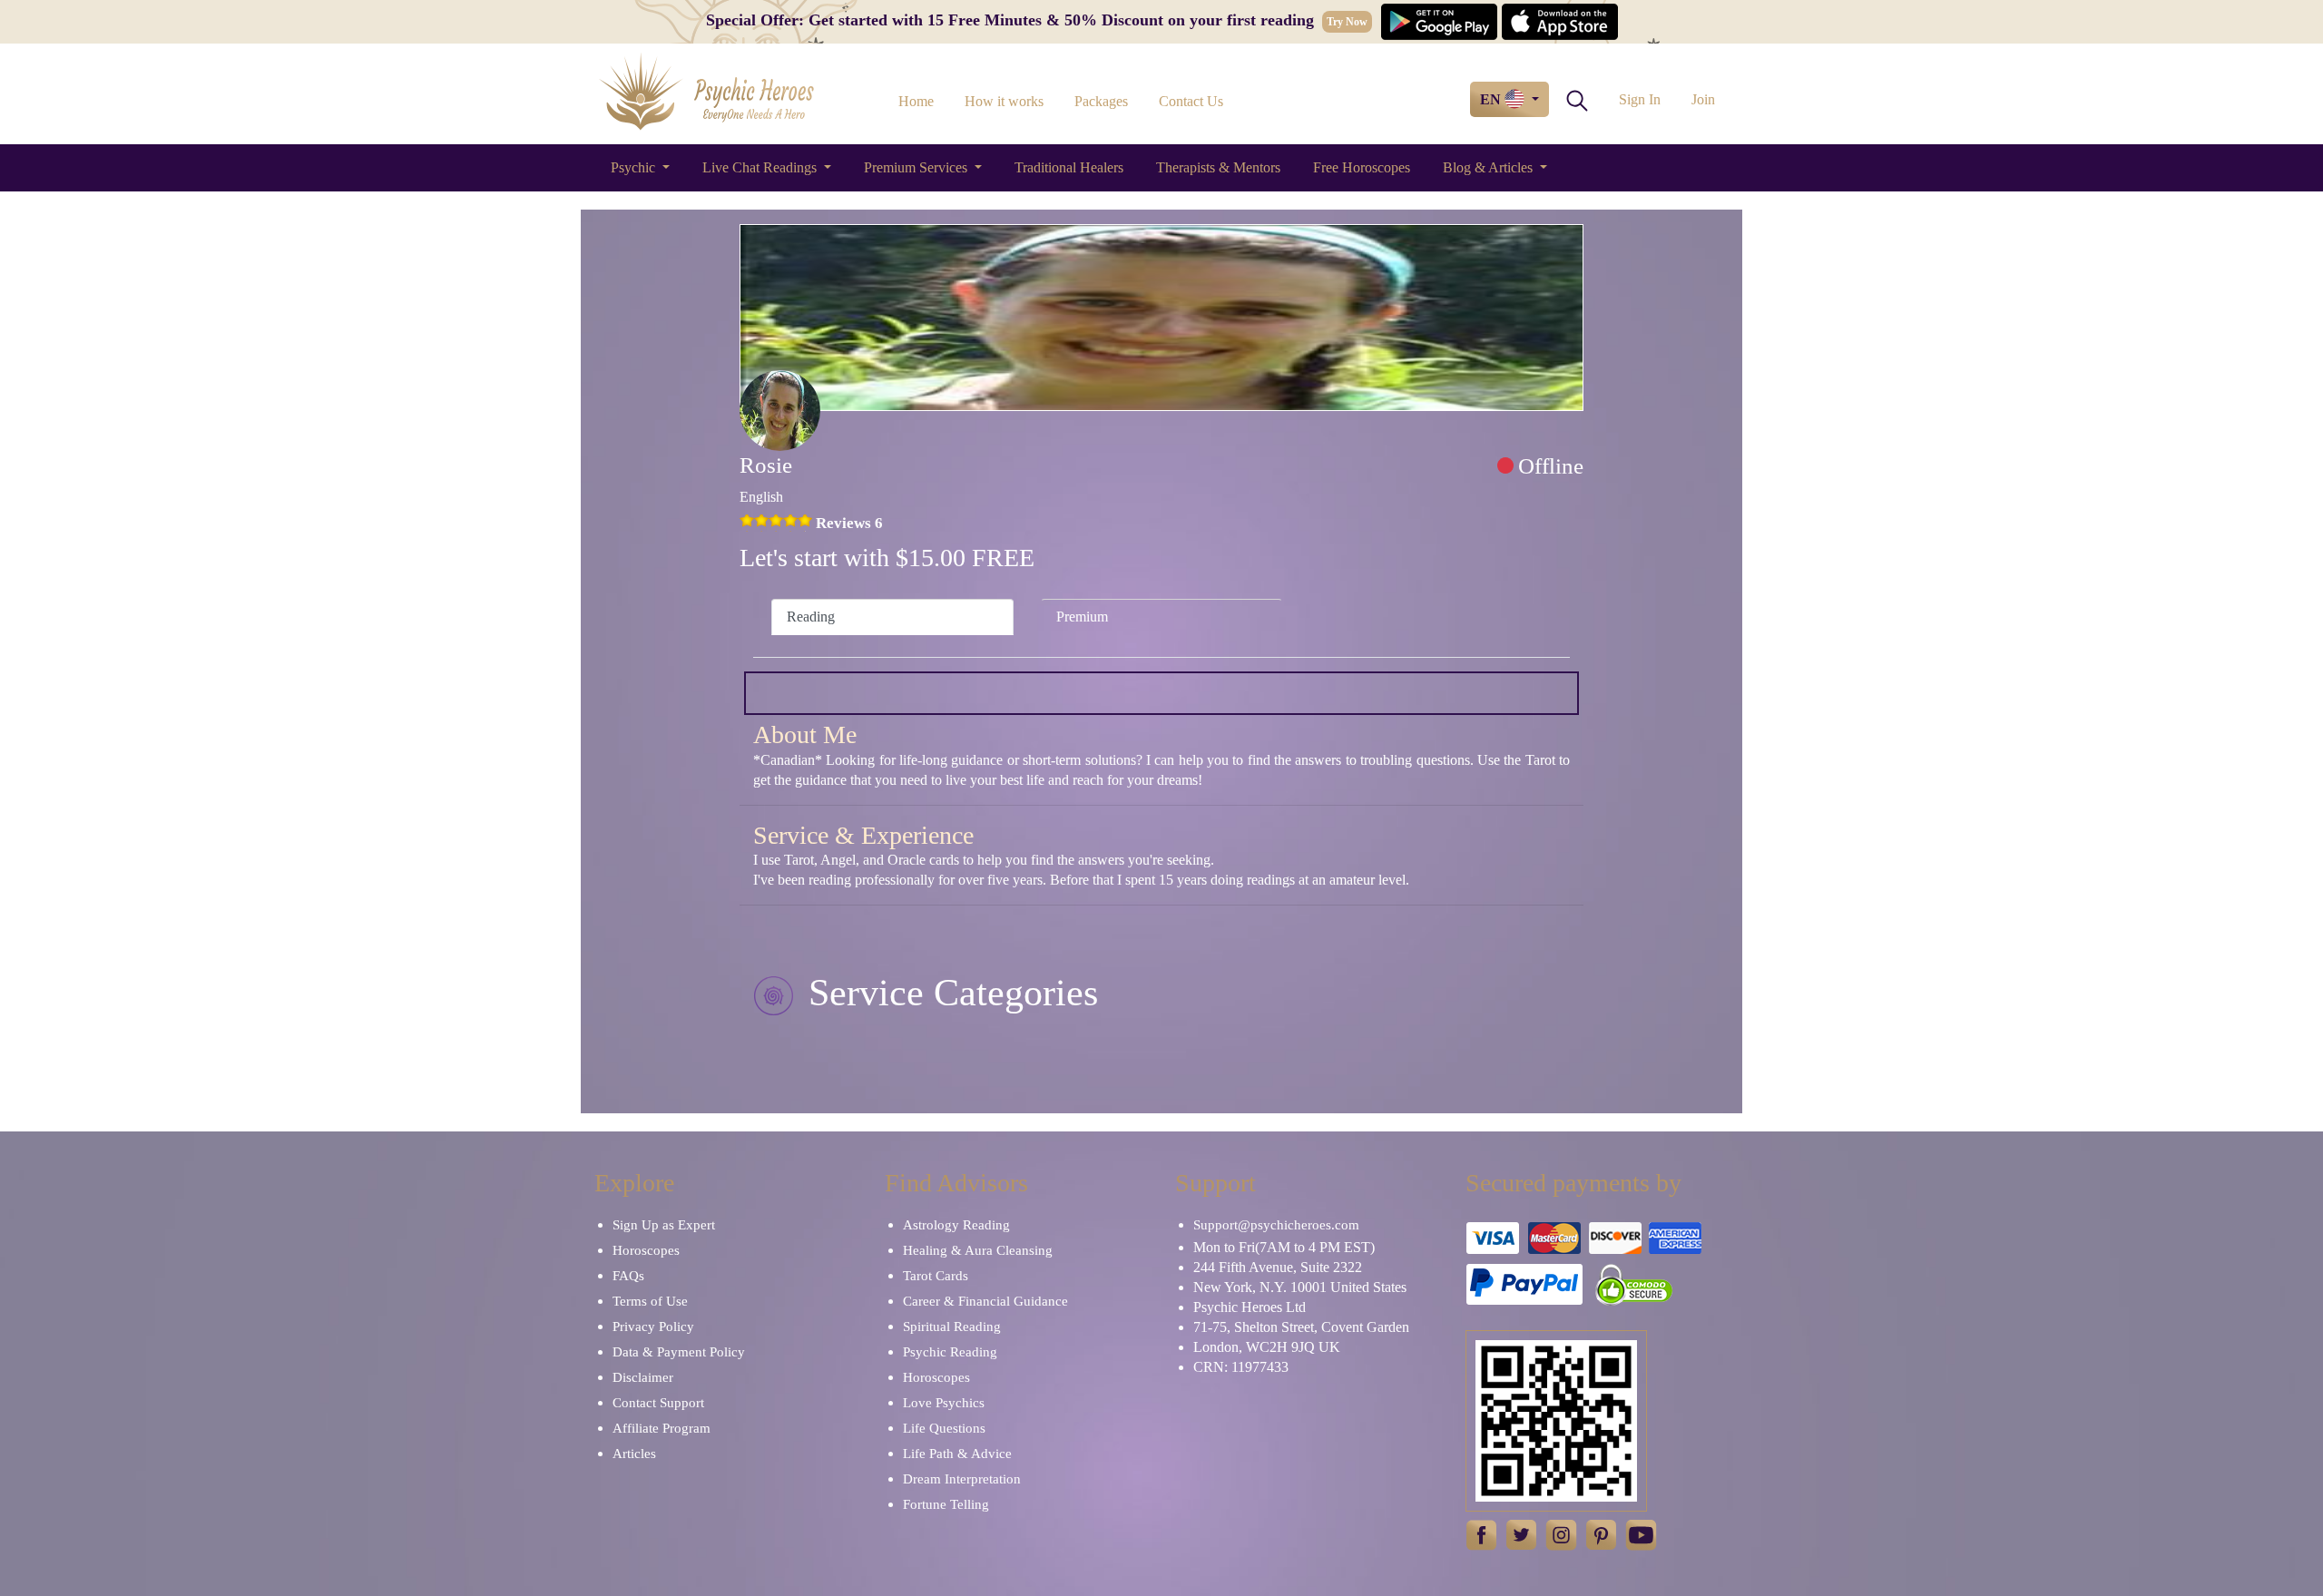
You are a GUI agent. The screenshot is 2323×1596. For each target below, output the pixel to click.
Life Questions (944, 1428)
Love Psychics (944, 1403)
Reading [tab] (811, 617)
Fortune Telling (946, 1504)
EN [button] (1492, 99)
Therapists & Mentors (1218, 167)
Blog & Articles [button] (1490, 167)
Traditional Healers (1069, 167)
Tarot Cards (936, 1276)
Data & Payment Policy (679, 1352)
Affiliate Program (662, 1428)
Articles (634, 1454)
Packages (1101, 101)
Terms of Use (650, 1301)
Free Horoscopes (1362, 167)
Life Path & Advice (957, 1454)
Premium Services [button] (917, 167)
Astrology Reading (956, 1225)
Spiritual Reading (952, 1327)
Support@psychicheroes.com (1276, 1225)
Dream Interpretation (962, 1479)
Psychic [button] (635, 167)
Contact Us (1191, 101)
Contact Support (658, 1403)
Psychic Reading (950, 1352)
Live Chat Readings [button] (761, 167)
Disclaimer (643, 1377)
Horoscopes (646, 1250)
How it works (1004, 101)
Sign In (1640, 99)
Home (916, 101)
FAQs (628, 1276)
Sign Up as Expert (664, 1225)
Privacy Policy (653, 1327)
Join (1703, 99)
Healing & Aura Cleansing (978, 1250)
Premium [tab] (1082, 617)
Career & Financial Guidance (985, 1301)
